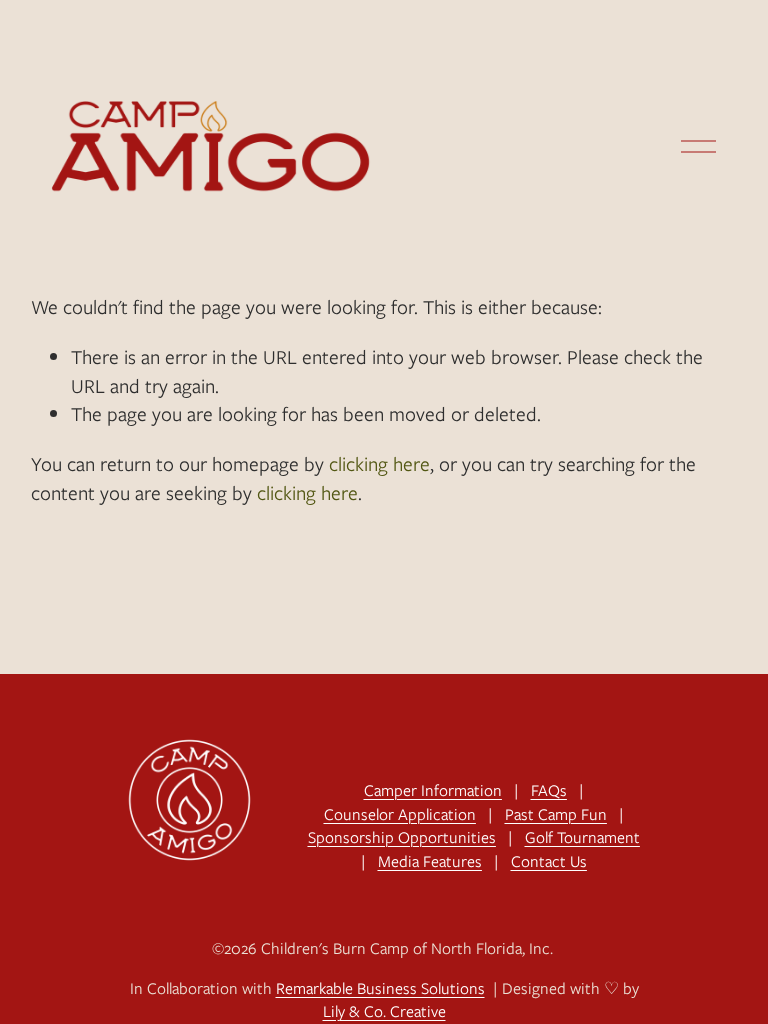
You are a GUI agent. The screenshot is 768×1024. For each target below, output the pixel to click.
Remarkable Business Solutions (380, 988)
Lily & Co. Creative (384, 1011)
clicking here (379, 464)
